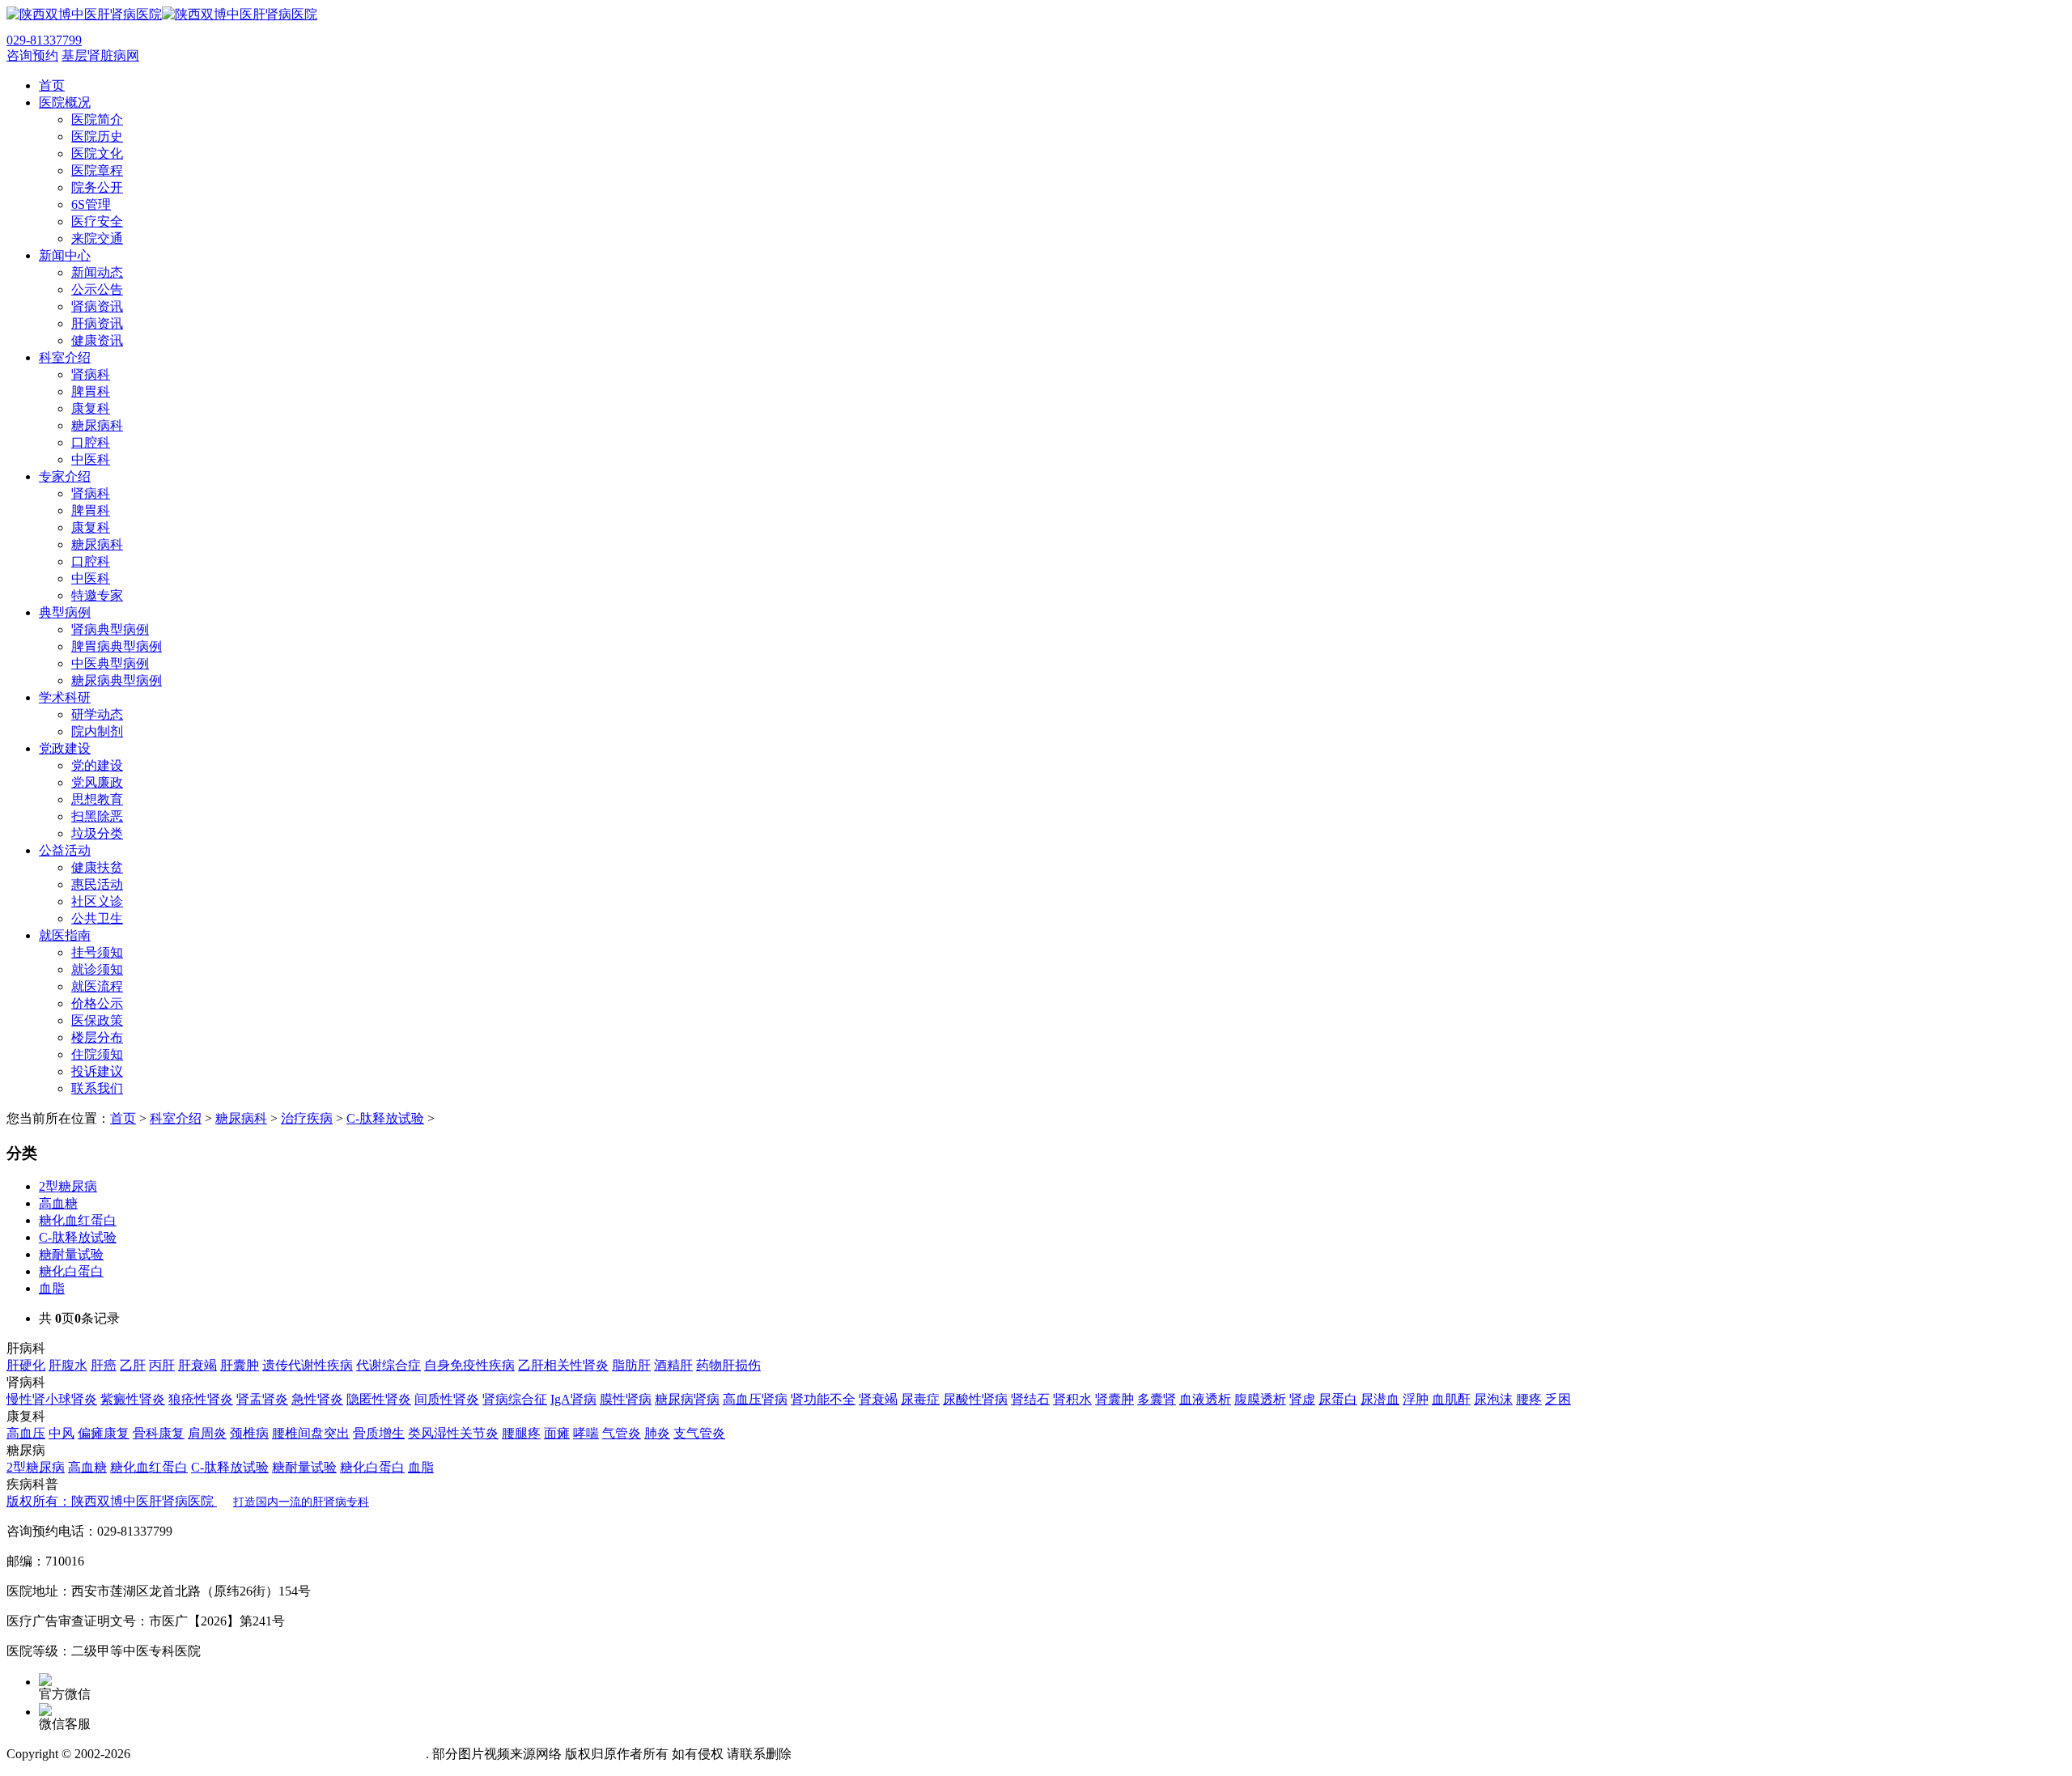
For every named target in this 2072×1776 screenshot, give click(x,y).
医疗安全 (97, 221)
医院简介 (97, 119)
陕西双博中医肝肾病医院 (188, 1501)
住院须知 (97, 1054)
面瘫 (557, 1433)
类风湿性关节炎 (453, 1433)
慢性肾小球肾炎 (52, 1399)
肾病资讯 (97, 306)
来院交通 (97, 238)
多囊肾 (1157, 1399)
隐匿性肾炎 (379, 1399)
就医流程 (97, 986)
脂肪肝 (631, 1365)
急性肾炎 (317, 1399)
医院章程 (97, 170)
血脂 (52, 1288)
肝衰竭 (197, 1365)
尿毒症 (920, 1399)
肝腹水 (68, 1365)
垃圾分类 (97, 833)
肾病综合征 (515, 1399)
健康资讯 (97, 340)
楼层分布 (97, 1037)
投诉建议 (97, 1071)
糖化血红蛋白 (78, 1220)
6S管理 (91, 204)
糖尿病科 (97, 425)
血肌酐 (1451, 1399)
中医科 (91, 459)
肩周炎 (207, 1433)
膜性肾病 (626, 1399)
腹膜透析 (1260, 1399)
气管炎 (622, 1433)
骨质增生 (379, 1433)
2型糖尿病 (68, 1186)
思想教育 (97, 799)
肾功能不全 (823, 1399)
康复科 (91, 408)
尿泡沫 (1493, 1399)
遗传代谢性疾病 (308, 1365)
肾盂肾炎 (262, 1399)
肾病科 (91, 374)
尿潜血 (1380, 1399)
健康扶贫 (97, 867)
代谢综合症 (388, 1365)
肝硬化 (26, 1365)
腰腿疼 (521, 1433)
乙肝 (133, 1365)
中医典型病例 (110, 663)
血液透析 (1205, 1399)
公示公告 (97, 289)
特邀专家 (97, 595)
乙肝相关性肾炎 (563, 1365)
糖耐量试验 (71, 1254)
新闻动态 (97, 272)
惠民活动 (97, 884)
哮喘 (586, 1433)
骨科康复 (159, 1433)
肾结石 (1030, 1399)
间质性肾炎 (447, 1399)
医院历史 (97, 136)
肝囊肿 (240, 1365)
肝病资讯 (97, 323)
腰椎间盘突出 (311, 1433)
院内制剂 (97, 731)
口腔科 (91, 442)
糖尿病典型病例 (117, 680)
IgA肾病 (573, 1399)
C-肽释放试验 (385, 1118)
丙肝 (162, 1365)
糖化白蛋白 (71, 1271)
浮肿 (1416, 1399)
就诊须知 (97, 969)
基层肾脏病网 (100, 55)
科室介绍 (176, 1118)
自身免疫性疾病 (469, 1365)
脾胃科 (91, 391)
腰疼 (1529, 1399)
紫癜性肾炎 (133, 1399)
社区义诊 (97, 901)
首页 (123, 1118)
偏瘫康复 (104, 1433)
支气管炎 (699, 1433)
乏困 (1558, 1399)
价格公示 (97, 1003)
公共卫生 (97, 918)
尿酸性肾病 (975, 1399)
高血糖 (58, 1203)
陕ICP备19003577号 (189, 1754)
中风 (62, 1433)
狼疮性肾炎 (201, 1399)
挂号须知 (97, 952)
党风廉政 (97, 782)
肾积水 (1072, 1399)
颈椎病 (249, 1433)
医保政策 (97, 1020)
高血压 (26, 1433)
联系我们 (97, 1088)
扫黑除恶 (97, 816)
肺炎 (657, 1433)
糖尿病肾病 (687, 1399)
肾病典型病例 (110, 629)
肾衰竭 (878, 1399)
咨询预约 (32, 55)
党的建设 (97, 765)
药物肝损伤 (728, 1365)
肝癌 (104, 1365)
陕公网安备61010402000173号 (342, 1754)
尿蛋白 (1338, 1399)
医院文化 (97, 153)
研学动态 (97, 714)
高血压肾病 (755, 1399)
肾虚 (1302, 1399)
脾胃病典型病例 (117, 646)
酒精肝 (673, 1365)
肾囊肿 (1115, 1399)
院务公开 (97, 187)
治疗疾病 (307, 1118)
